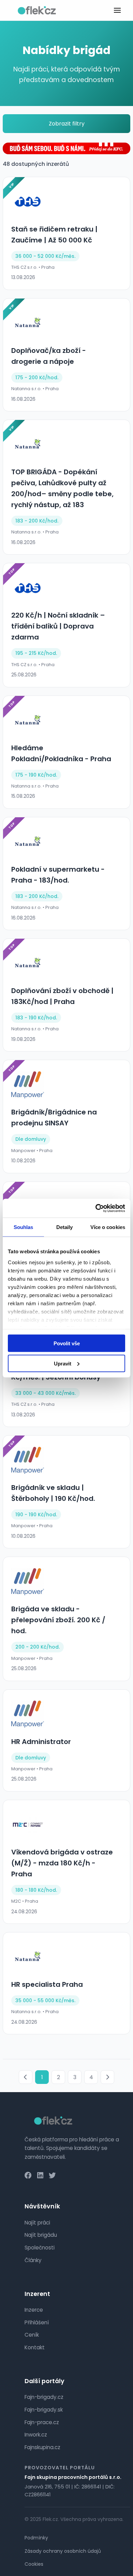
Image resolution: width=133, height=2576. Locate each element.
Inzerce (34, 2310)
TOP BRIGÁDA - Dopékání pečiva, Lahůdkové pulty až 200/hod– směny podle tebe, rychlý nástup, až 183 (62, 488)
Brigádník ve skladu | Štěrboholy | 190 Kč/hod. (53, 1493)
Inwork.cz (36, 2435)
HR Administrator (41, 1742)
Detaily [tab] (65, 1227)
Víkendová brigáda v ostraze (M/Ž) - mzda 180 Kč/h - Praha (62, 1863)
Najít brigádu (41, 2235)
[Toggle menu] (117, 10)
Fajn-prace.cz (42, 2422)
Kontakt (35, 2347)
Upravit (63, 1363)
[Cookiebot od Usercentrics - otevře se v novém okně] (96, 1208)
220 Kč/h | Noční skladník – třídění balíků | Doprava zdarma (58, 626)
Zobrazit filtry (67, 124)
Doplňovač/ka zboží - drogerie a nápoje (49, 356)
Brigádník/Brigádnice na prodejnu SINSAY (54, 1118)
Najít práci (37, 2223)
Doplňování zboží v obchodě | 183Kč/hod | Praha (62, 996)
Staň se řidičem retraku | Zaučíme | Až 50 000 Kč (54, 235)
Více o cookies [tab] (108, 1227)
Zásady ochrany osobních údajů (63, 2551)
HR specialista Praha (47, 1984)
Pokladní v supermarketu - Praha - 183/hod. (58, 875)
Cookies (34, 2564)
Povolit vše (67, 1343)
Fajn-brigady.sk (44, 2410)
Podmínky (36, 2538)
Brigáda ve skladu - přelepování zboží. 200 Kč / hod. (58, 1620)
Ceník (32, 2335)
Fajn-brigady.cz (44, 2397)
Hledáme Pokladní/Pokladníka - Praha (61, 753)
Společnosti (40, 2248)
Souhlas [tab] (24, 1227)
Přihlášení (37, 2322)
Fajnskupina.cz (42, 2447)
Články (33, 2260)
